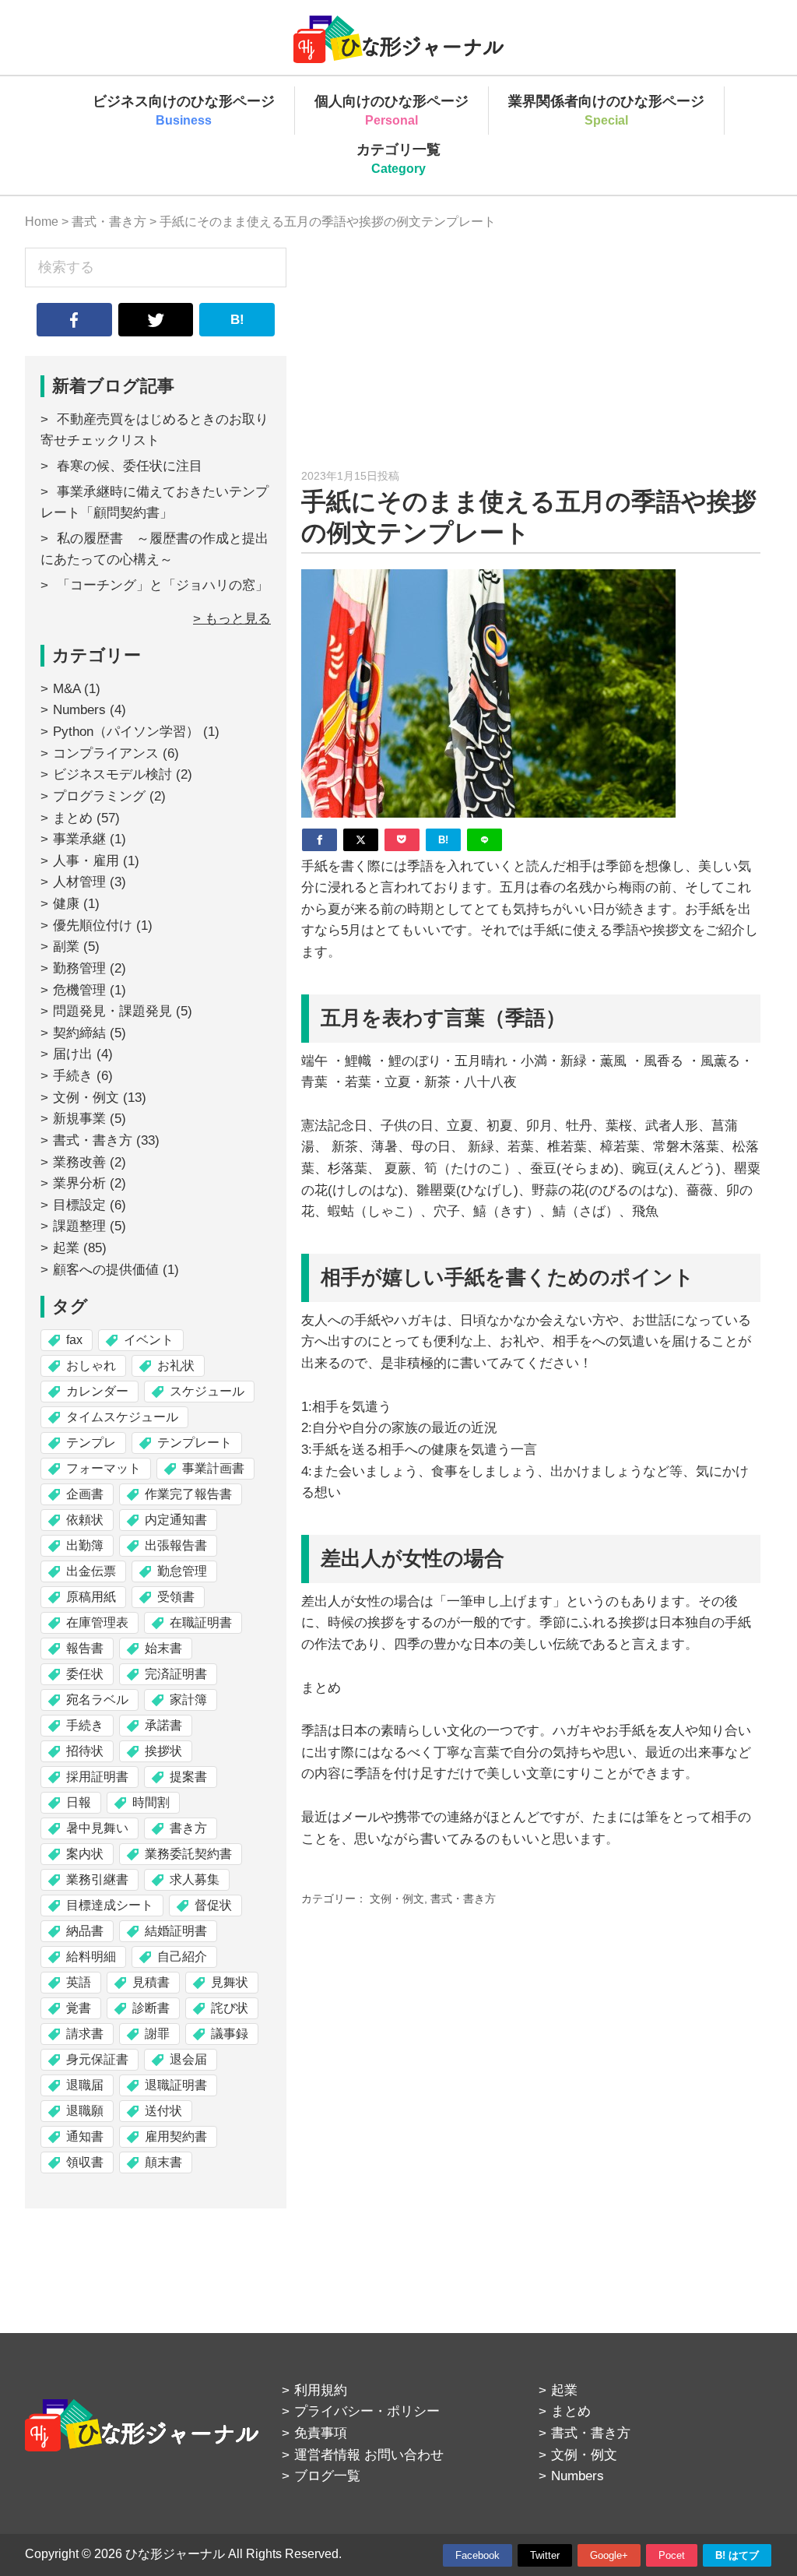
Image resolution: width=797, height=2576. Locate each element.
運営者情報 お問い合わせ (369, 2455)
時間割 (151, 1802)
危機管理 (79, 990)
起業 (66, 1248)
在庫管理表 (97, 1622)
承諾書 (163, 1725)
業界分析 (79, 1183)
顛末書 (163, 2162)
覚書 (79, 2008)
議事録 (230, 2034)
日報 (79, 1802)
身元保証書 (97, 2059)
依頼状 (85, 1520)
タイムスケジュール (122, 1417)
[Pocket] (402, 840)
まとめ (73, 818)
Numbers (79, 710)
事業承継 (79, 839)
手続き (73, 1076)
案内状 (85, 1854)
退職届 (85, 2085)
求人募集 (195, 1879)
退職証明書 (176, 2085)
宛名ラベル (97, 1700)
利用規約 (321, 2390)
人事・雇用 (86, 861)
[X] (361, 840)
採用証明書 (97, 1777)
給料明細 (91, 1957)
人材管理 (79, 882)
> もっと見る (232, 619)
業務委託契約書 (188, 1854)
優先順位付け (93, 926)
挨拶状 (163, 1751)
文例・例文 (397, 1899)
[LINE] (485, 840)
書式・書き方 (463, 1899)
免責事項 (321, 2433)
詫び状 (230, 2008)
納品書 (85, 1931)
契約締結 (79, 1033)
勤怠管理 (182, 1571)
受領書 (176, 1597)
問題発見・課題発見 (112, 1011)
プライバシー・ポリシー (367, 2411)
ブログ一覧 (327, 2476)
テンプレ (91, 1443)
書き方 (188, 1828)
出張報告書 (176, 1545)
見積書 (151, 1982)
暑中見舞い (97, 1828)
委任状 (85, 1674)
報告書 (85, 1648)
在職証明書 (201, 1622)
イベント (149, 1340)
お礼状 (176, 1365)
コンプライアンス (106, 753)
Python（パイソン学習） (126, 732)
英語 (79, 1982)
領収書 (85, 2162)
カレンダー (97, 1391)
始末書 (163, 1648)
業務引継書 (97, 1879)
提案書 (188, 1777)
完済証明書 (176, 1674)
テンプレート (195, 1443)
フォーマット (104, 1468)
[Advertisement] (531, 357)
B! (237, 320)
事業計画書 (213, 1468)
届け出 (73, 1054)
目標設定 (79, 1205)
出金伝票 (91, 1571)
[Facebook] (320, 840)
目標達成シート (110, 1905)
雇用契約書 (176, 2136)
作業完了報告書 (188, 1494)
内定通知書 (176, 1520)
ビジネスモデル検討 (112, 774)
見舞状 (230, 1982)
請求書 (85, 2034)
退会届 (188, 2059)
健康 (66, 904)
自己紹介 (182, 1957)
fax (74, 1340)
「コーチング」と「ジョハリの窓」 (163, 585)
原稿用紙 (91, 1597)
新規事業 (79, 1119)
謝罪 (157, 2034)
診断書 (151, 2008)
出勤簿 (85, 1545)
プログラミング (99, 796)
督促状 (213, 1905)
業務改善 (79, 1162)
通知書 (85, 2136)
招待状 (85, 1751)
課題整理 (79, 1226)
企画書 (85, 1494)
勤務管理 (79, 968)
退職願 (85, 2111)
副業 (66, 947)
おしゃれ (91, 1365)
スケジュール (207, 1391)
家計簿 (188, 1700)
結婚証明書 (176, 1931)
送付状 (163, 2111)
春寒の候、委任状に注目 (130, 466)
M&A (67, 689)
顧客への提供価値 (106, 1270)
